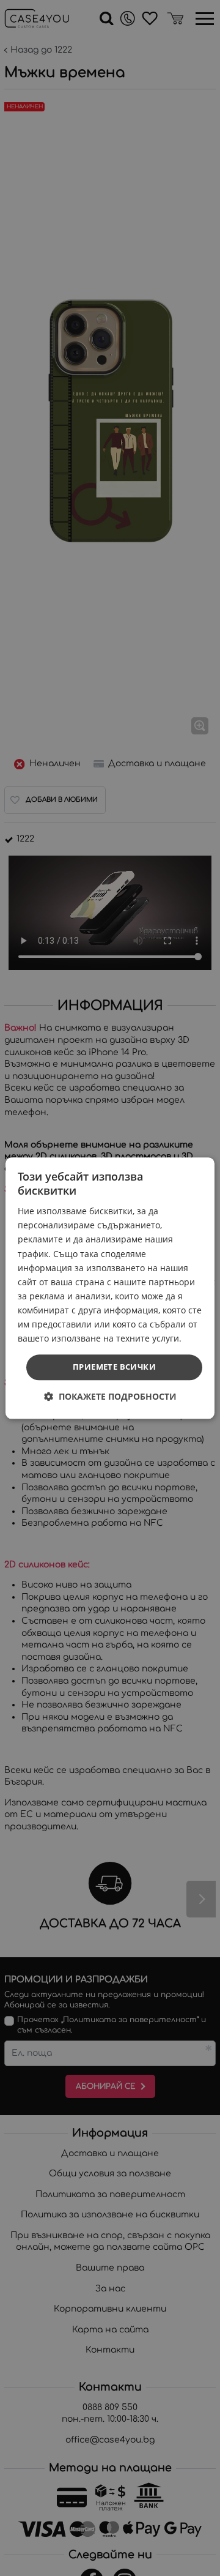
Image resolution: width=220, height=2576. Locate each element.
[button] (110, 1396)
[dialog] (110, 1288)
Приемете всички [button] (114, 1367)
